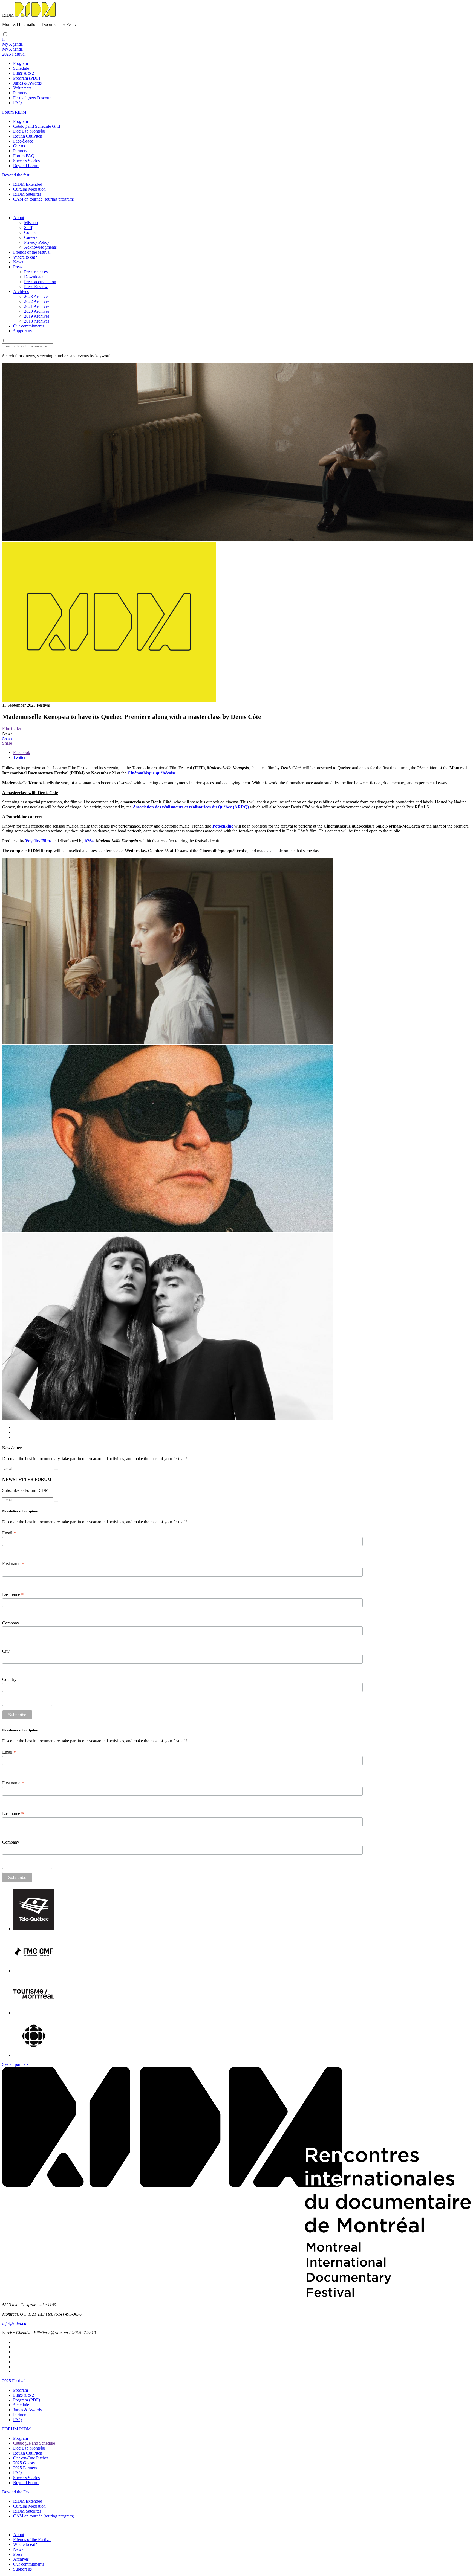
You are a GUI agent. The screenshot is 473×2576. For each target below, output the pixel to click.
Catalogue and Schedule (34, 2443)
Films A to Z (24, 73)
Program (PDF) (27, 78)
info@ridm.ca (14, 2323)
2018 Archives (37, 321)
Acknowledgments (40, 247)
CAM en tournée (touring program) (44, 199)
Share (7, 743)
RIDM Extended (28, 184)
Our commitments (29, 326)
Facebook (22, 752)
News (18, 262)
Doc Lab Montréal (29, 131)
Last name (13, 1594)
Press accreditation (40, 282)
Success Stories (26, 161)
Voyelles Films (38, 841)
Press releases (36, 272)
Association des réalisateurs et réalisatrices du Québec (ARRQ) (191, 807)
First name (13, 1564)
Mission (31, 223)
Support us (22, 331)
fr (4, 39)
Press (18, 267)
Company (11, 1623)
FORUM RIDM (16, 2429)
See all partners (15, 2064)
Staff (28, 227)
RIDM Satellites (27, 194)
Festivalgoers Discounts (34, 98)
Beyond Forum (26, 166)
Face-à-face (23, 141)
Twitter (19, 757)
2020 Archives (37, 311)
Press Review (36, 287)
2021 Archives (37, 306)
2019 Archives (37, 316)
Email (9, 1533)
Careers (31, 237)
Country (9, 1679)
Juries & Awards (27, 83)
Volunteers (22, 88)
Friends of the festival (32, 252)
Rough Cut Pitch (28, 136)
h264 (89, 841)
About (19, 218)
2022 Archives (37, 301)
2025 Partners (25, 2468)
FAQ (18, 103)
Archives (21, 291)
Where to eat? (25, 257)
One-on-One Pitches (31, 2458)
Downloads (34, 277)
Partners (20, 93)
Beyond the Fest (16, 2492)
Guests (19, 146)
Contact (31, 232)
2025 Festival (14, 2381)
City (6, 1651)
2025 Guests (24, 2463)
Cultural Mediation (29, 189)
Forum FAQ (24, 156)
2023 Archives (37, 296)
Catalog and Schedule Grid (37, 126)
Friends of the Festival (32, 2539)
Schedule (21, 68)
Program (21, 63)
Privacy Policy (37, 242)
